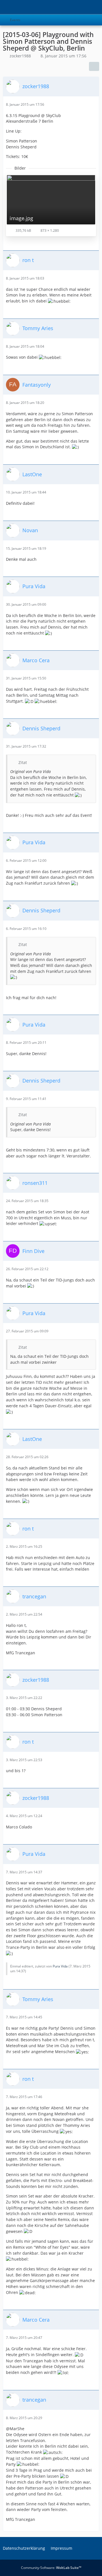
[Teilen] (94, 66)
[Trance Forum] (3, 7)
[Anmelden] (80, 7)
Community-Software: (51, 2568)
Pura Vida (60, 1966)
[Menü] (95, 7)
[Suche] (66, 7)
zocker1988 (20, 56)
